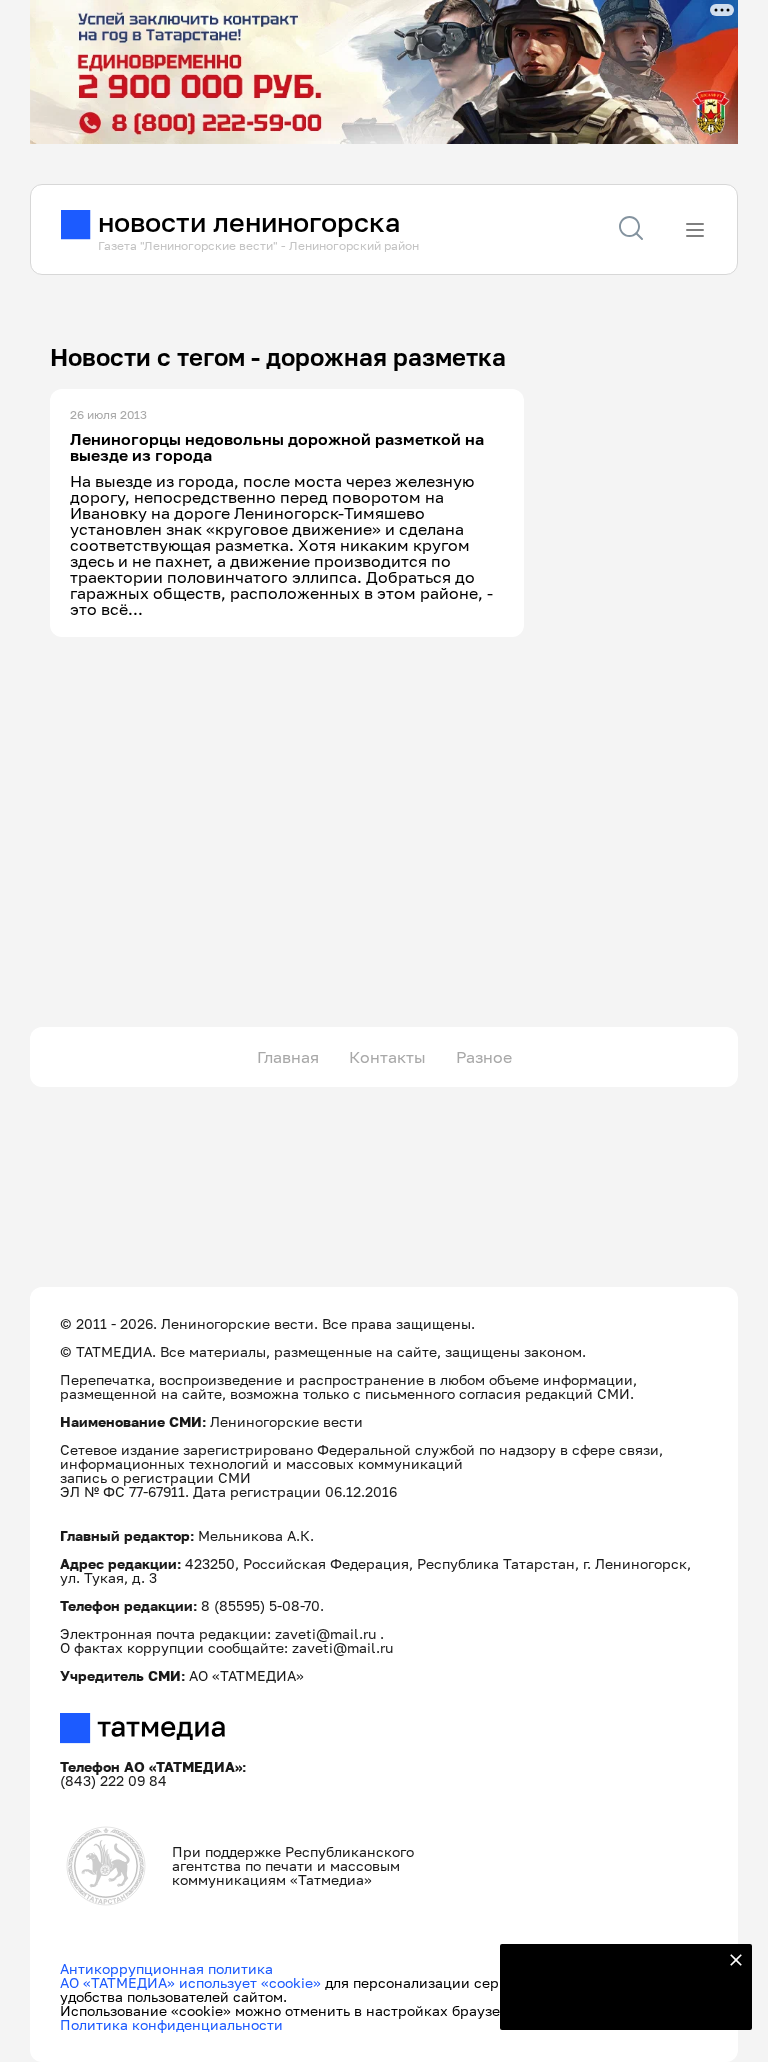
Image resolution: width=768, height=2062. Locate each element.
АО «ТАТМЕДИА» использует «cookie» (190, 1982)
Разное (484, 1057)
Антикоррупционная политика (166, 1968)
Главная (288, 1057)
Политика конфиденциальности (171, 2024)
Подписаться (614, 2002)
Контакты (387, 1057)
